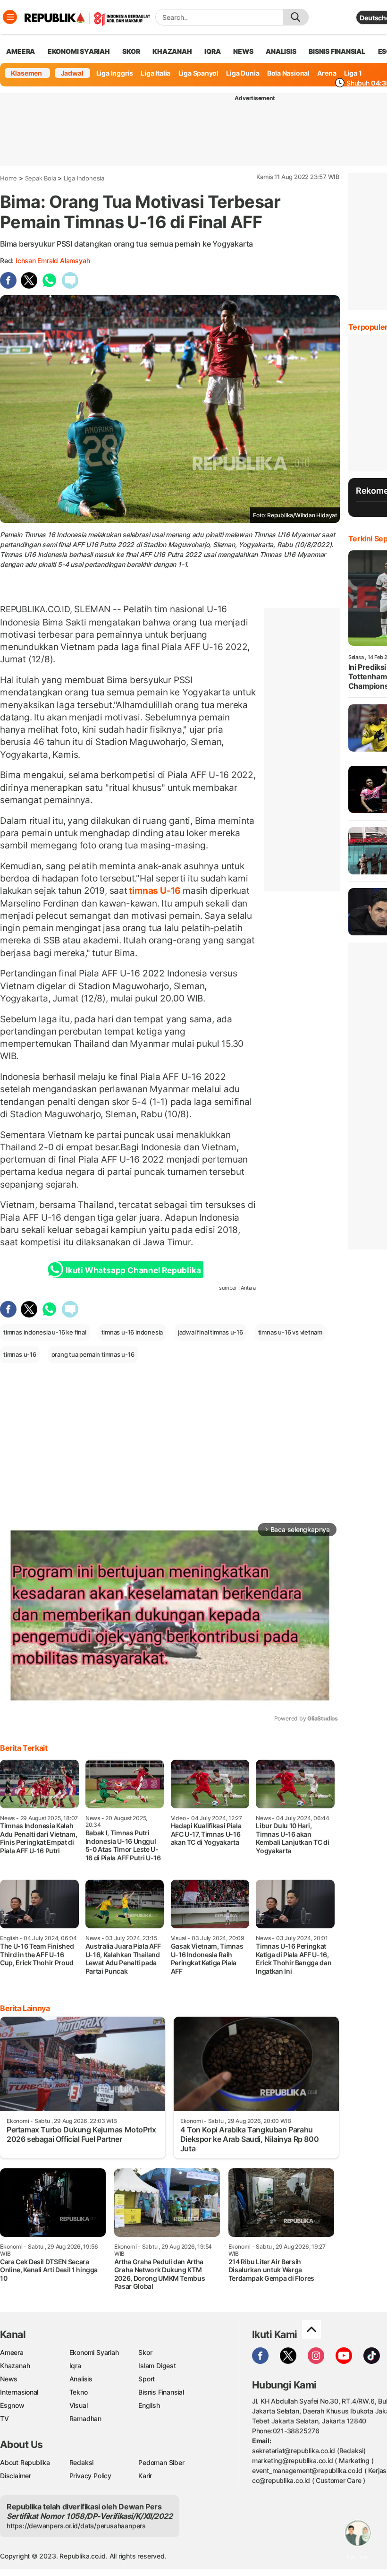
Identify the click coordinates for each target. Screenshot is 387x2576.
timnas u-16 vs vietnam (290, 1332)
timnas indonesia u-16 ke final (45, 1332)
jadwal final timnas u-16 (210, 1332)
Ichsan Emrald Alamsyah (53, 261)
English (149, 2405)
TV (4, 2418)
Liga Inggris (115, 73)
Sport (147, 2379)
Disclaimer (16, 2476)
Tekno (79, 2392)
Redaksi (82, 2462)
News (9, 2379)
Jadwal (72, 73)
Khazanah (15, 2366)
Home (8, 178)
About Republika (25, 2462)
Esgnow (12, 2405)
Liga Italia (156, 73)
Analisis (81, 2379)
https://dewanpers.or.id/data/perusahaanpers (76, 2526)
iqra (212, 51)
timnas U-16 (155, 890)
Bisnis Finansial (337, 51)
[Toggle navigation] (10, 17)
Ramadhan (85, 2418)
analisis (281, 51)
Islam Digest (157, 2366)
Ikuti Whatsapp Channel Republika (133, 1270)
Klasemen (26, 73)
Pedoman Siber (161, 2462)
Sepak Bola (41, 178)
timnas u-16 (20, 1354)
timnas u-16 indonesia (132, 1332)
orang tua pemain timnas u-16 (93, 1354)
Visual (79, 2405)
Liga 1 (353, 73)
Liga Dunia (243, 73)
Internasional (19, 2392)
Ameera (12, 2352)
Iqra (75, 2366)
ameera (21, 51)
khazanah (172, 51)
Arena (327, 73)
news (243, 51)
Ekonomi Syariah (79, 51)
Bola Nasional (288, 73)
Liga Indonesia (84, 178)
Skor (145, 2352)
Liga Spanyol (198, 73)
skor (131, 51)
